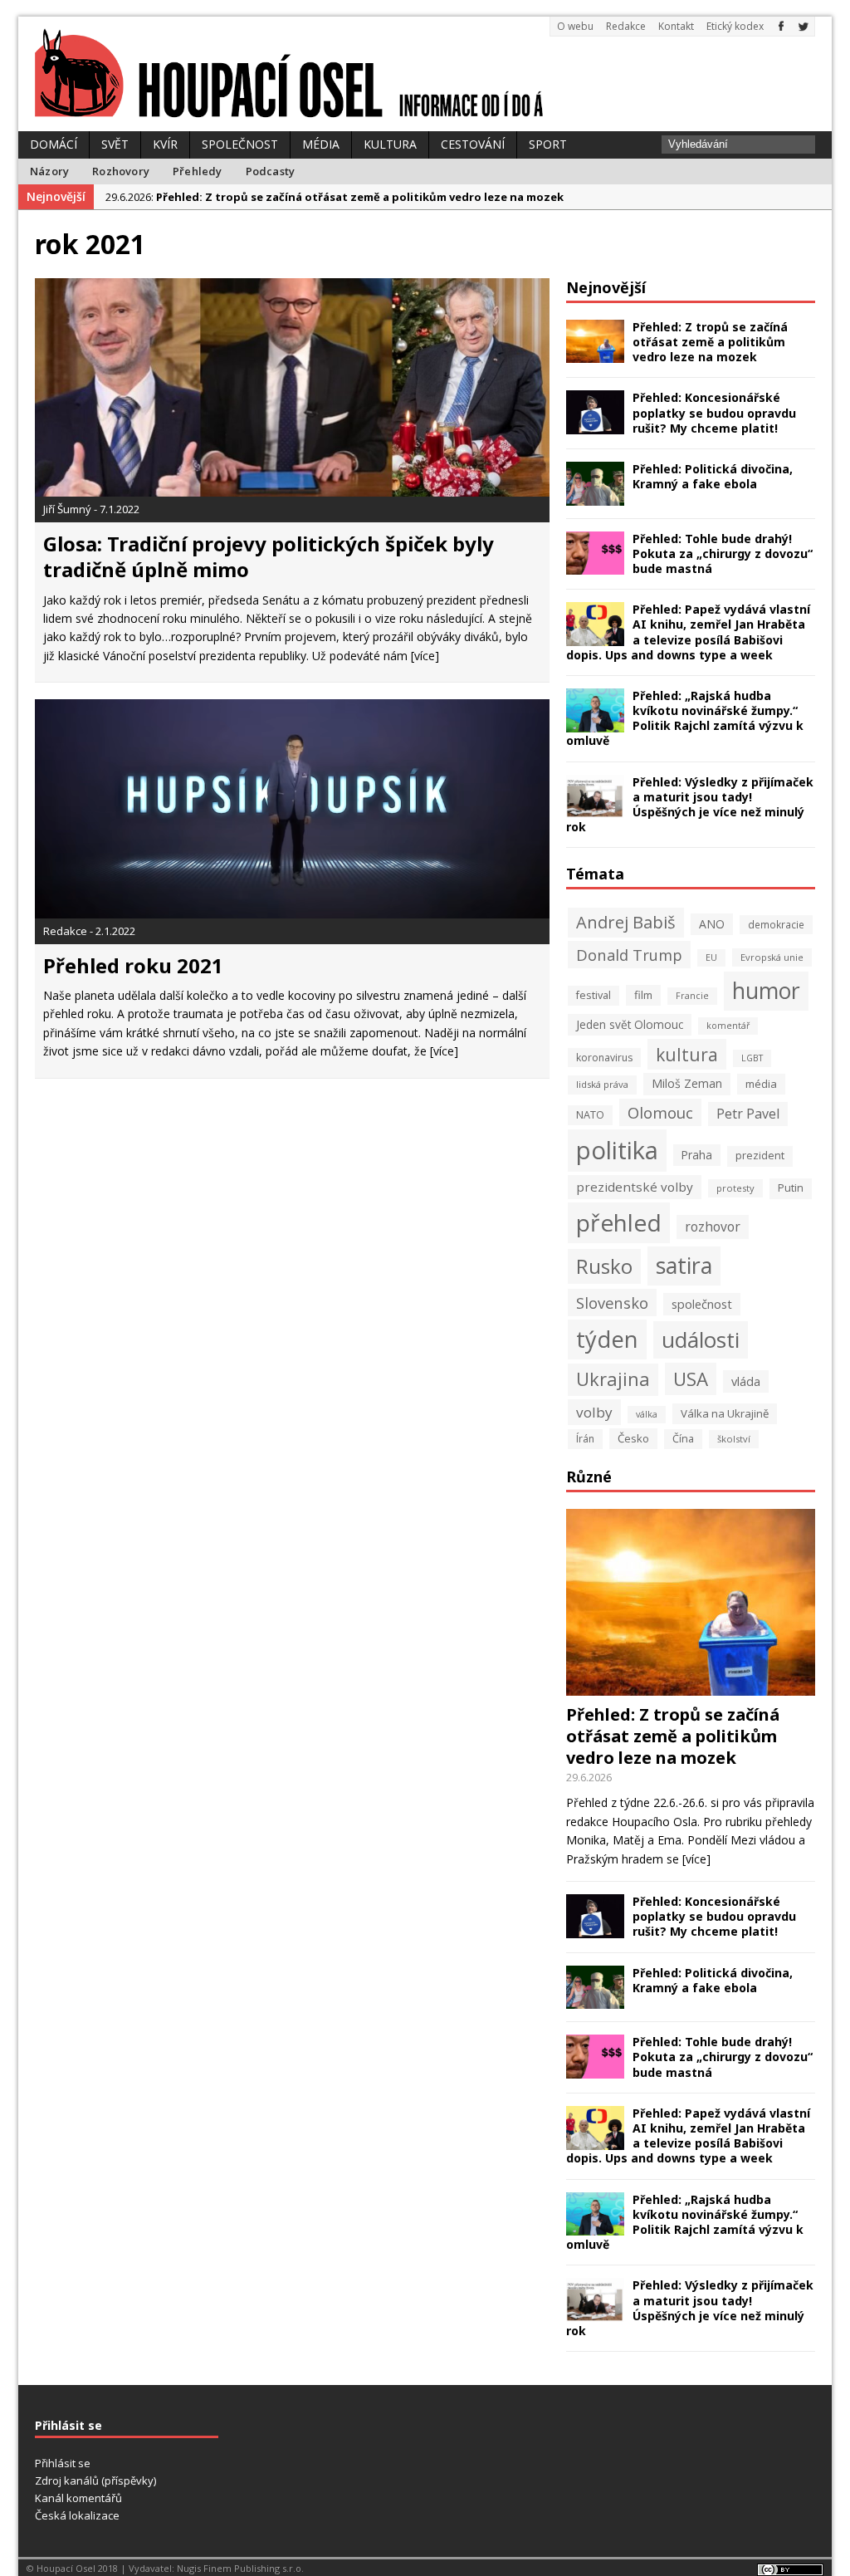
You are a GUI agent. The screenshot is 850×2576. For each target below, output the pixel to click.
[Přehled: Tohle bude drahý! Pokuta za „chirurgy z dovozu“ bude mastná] (595, 565)
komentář (728, 1026)
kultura (687, 1054)
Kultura (390, 144)
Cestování (473, 144)
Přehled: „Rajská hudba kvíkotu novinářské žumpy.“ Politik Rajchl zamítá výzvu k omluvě (685, 718)
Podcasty (271, 171)
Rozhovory (121, 171)
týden (607, 1339)
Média (321, 144)
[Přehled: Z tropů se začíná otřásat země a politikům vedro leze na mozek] (595, 353)
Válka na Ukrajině (725, 1413)
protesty (735, 1188)
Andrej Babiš (626, 922)
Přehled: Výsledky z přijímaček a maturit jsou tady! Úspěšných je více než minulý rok (690, 805)
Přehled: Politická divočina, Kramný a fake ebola (713, 476)
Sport (548, 144)
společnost (702, 1304)
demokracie (776, 924)
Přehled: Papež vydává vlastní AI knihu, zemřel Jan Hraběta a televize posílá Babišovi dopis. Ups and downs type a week (688, 632)
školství (734, 1439)
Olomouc (660, 1112)
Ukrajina (613, 1379)
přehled (619, 1222)
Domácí (54, 144)
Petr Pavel (748, 1114)
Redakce (626, 26)
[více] (425, 656)
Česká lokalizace (77, 2515)
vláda (746, 1381)
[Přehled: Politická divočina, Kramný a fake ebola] (595, 495)
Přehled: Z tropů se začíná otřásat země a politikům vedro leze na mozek (710, 342)
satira (684, 1265)
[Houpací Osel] (425, 74)
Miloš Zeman (687, 1083)
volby (594, 1412)
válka (647, 1414)
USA (691, 1379)
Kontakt (676, 26)
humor (766, 991)
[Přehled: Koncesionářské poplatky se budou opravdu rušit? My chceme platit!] (595, 425)
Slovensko (612, 1303)
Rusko (604, 1266)
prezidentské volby (635, 1187)
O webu (575, 26)
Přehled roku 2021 (133, 965)
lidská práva (602, 1084)
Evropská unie (772, 957)
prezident (760, 1156)
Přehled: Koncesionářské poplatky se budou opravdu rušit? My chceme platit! (714, 412)
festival (594, 995)
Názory (49, 171)
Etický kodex (735, 26)
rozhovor (713, 1227)
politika (617, 1150)
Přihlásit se (63, 2463)
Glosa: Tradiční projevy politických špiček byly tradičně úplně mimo (269, 556)
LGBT (752, 1058)
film (643, 995)
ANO (712, 924)
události (701, 1339)
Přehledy (198, 171)
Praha (697, 1155)
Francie (692, 996)
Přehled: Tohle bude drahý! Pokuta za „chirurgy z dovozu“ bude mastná (723, 553)
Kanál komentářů (78, 2498)
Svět (115, 144)
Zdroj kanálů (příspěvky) (95, 2481)
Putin (791, 1188)
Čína (683, 1439)
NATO (590, 1115)
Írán (585, 1439)
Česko (633, 1438)
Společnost (240, 144)
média (761, 1084)
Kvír (165, 144)
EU (711, 957)
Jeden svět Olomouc (630, 1024)
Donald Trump (629, 955)
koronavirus (604, 1058)
